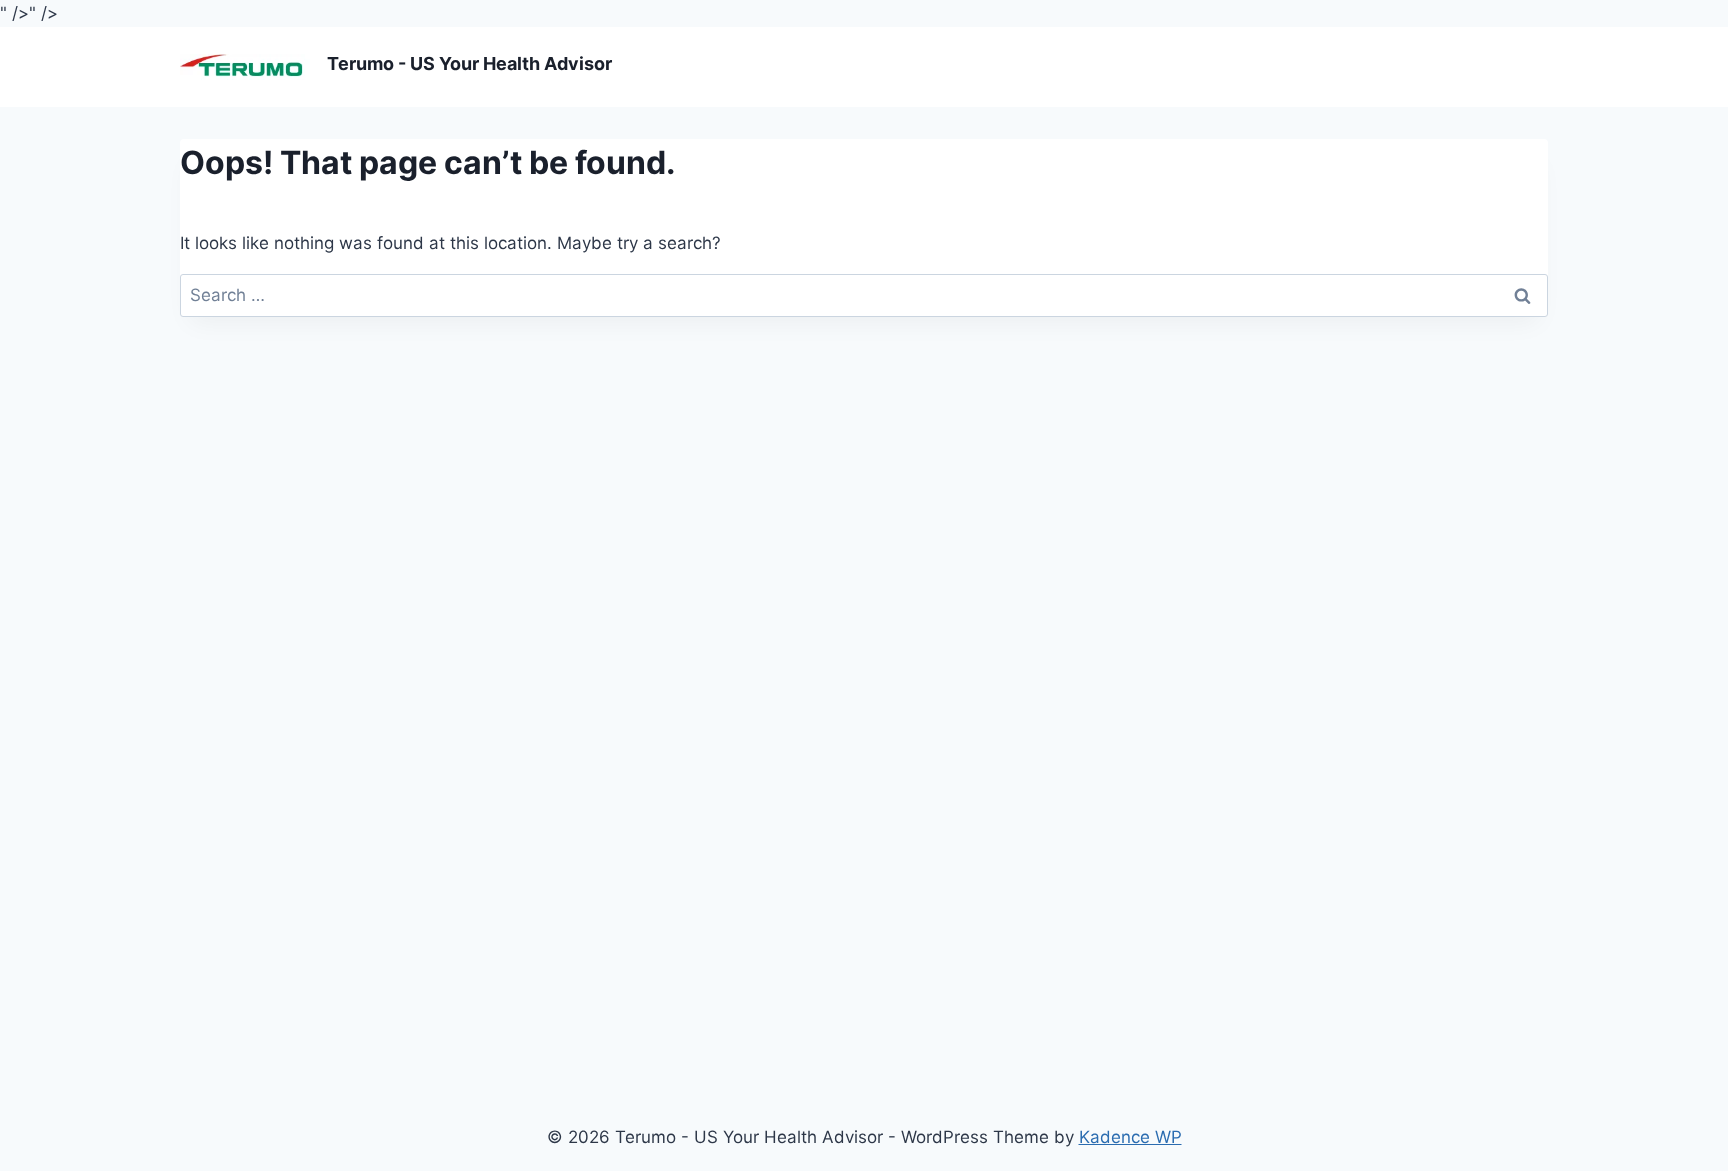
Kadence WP (1130, 1137)
